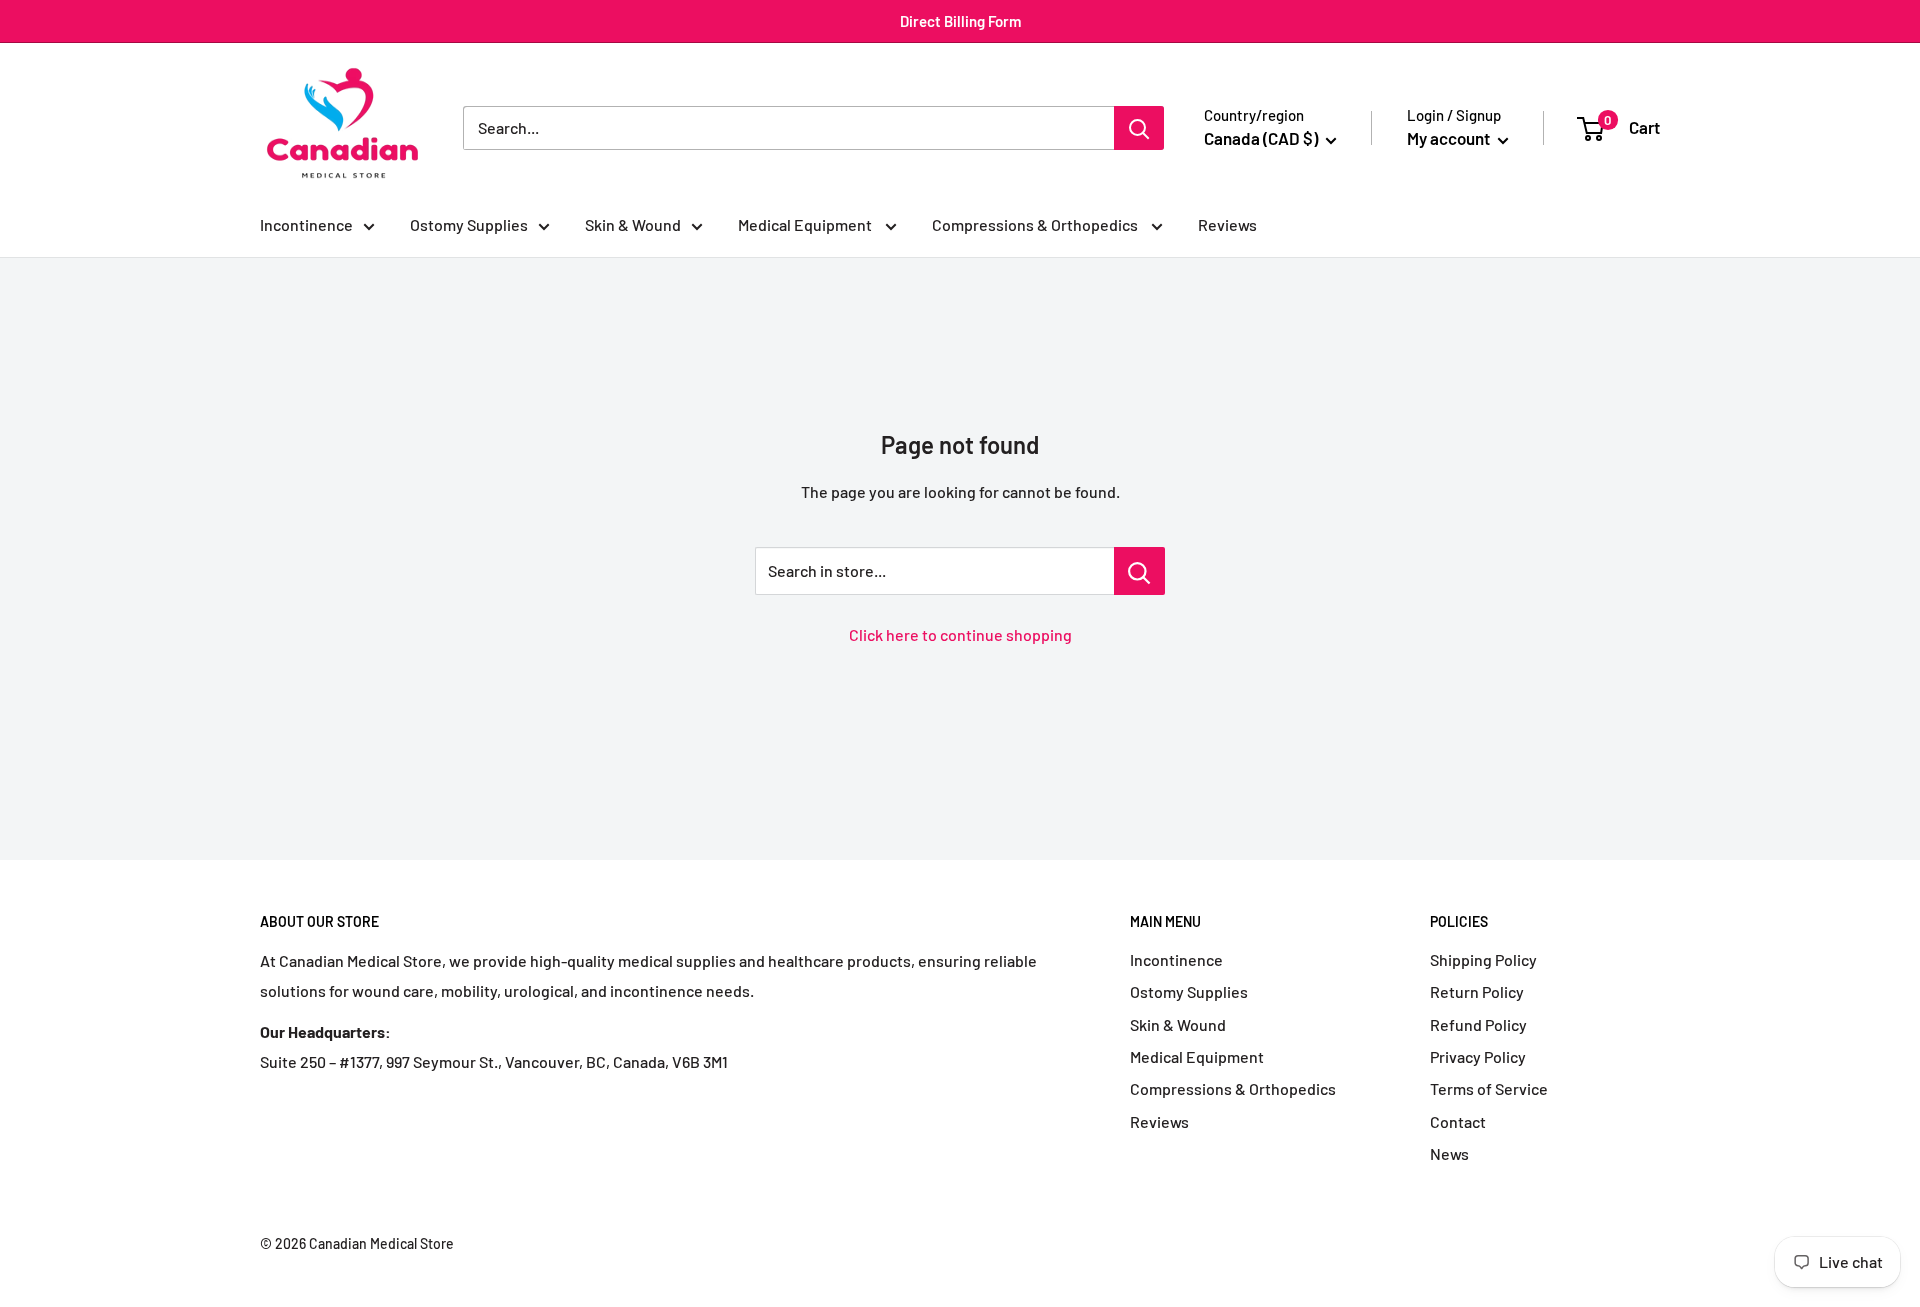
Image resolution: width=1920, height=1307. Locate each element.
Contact (1458, 1121)
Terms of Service (1489, 1088)
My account (1450, 138)
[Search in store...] (1139, 571)
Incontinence (306, 224)
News (1449, 1153)
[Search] (1139, 128)
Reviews (1227, 224)
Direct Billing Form (960, 21)
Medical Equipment (806, 224)
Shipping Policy (1483, 959)
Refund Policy (1478, 1024)
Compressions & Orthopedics (1036, 224)
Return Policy (1477, 991)
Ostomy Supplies (469, 224)
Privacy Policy (1478, 1056)
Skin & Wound (633, 224)
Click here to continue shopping (960, 634)
